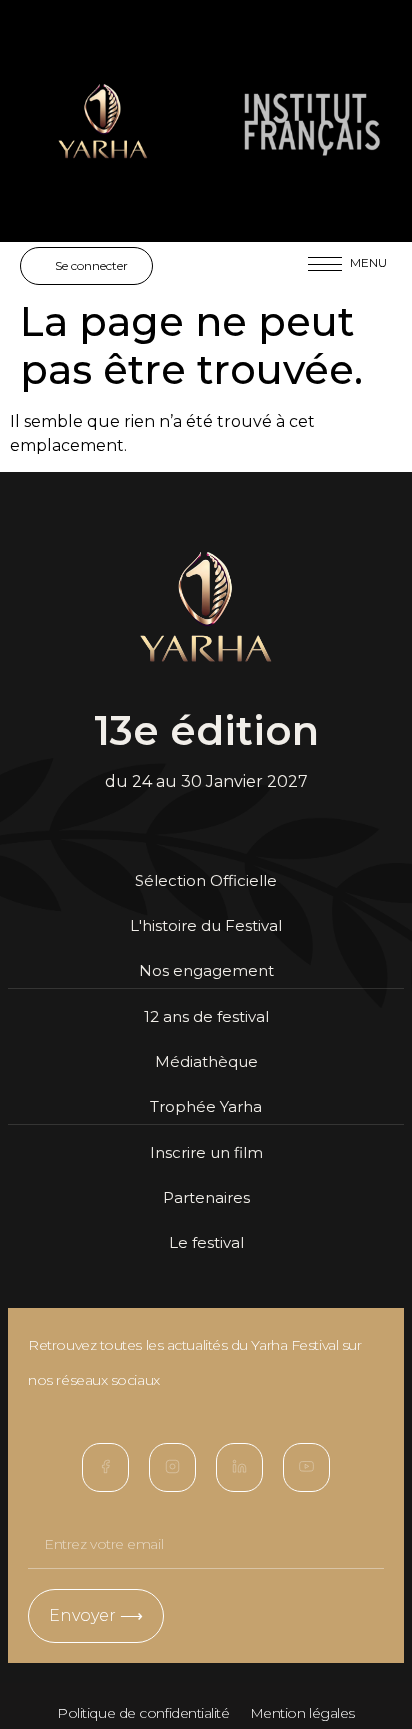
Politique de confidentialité (143, 1713)
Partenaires (206, 1197)
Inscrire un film (206, 1152)
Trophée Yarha (206, 1106)
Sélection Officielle (206, 880)
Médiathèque (206, 1061)
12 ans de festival (206, 1016)
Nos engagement (206, 970)
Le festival (206, 1242)
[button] (325, 271)
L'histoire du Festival (206, 925)
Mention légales (302, 1713)
